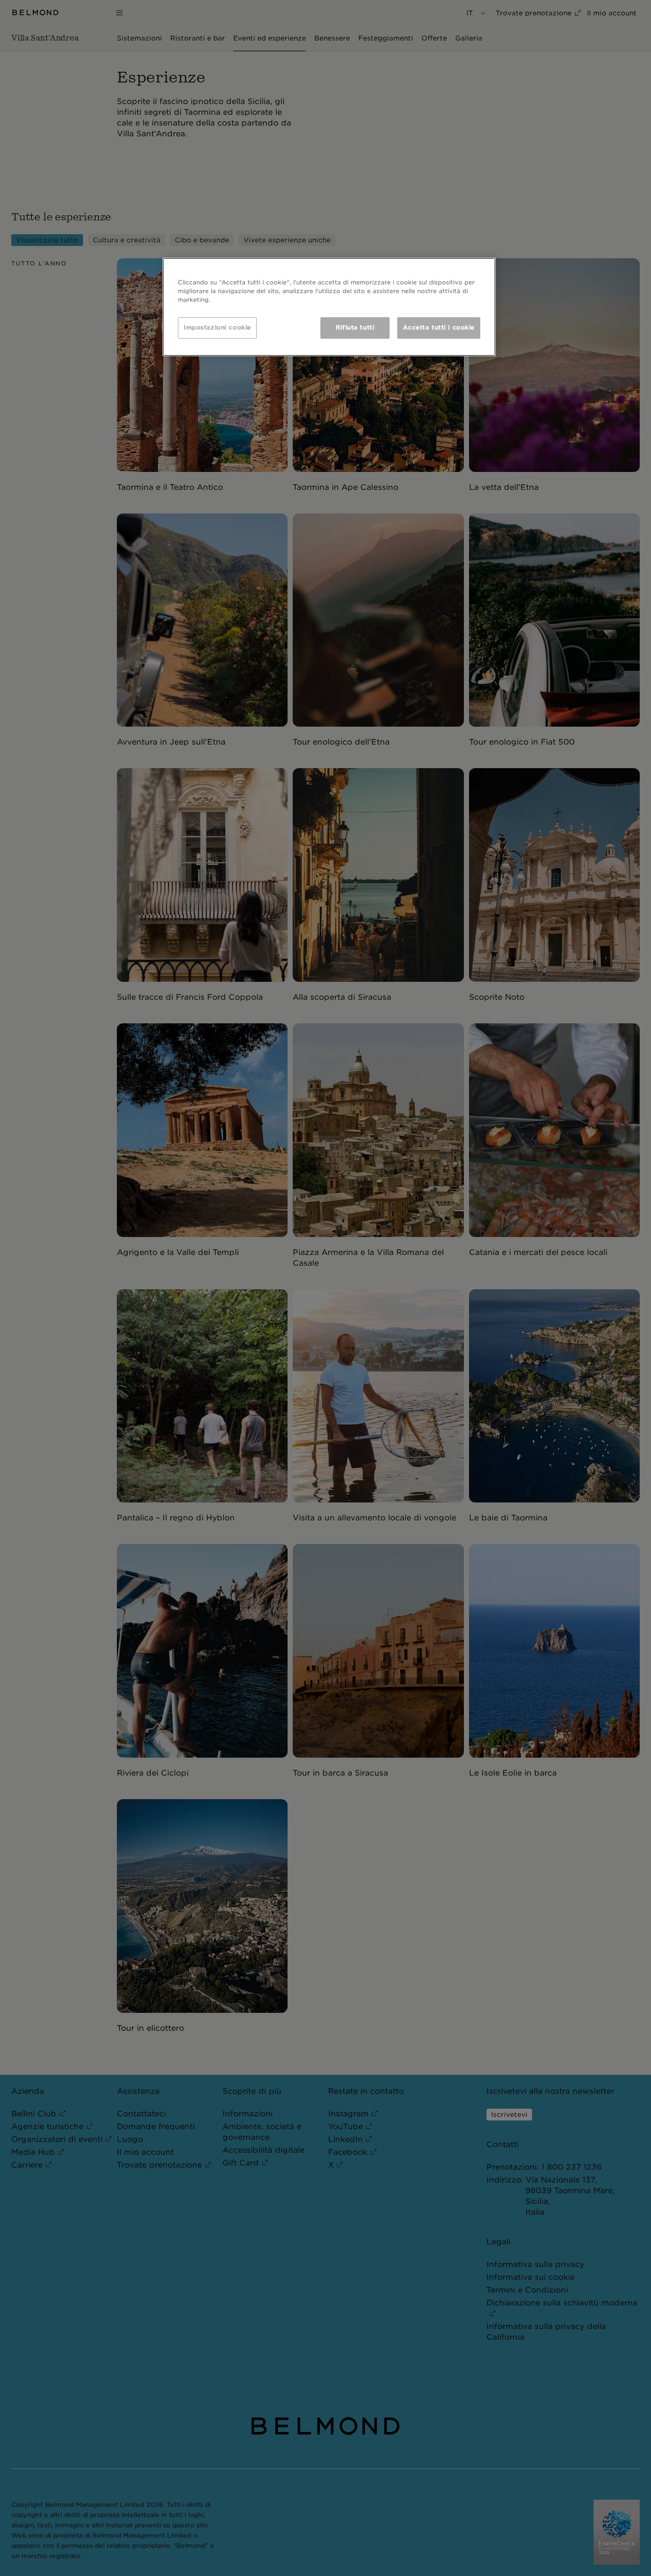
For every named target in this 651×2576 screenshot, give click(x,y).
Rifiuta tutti (355, 327)
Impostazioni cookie (217, 327)
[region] (329, 307)
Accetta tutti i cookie (439, 327)
